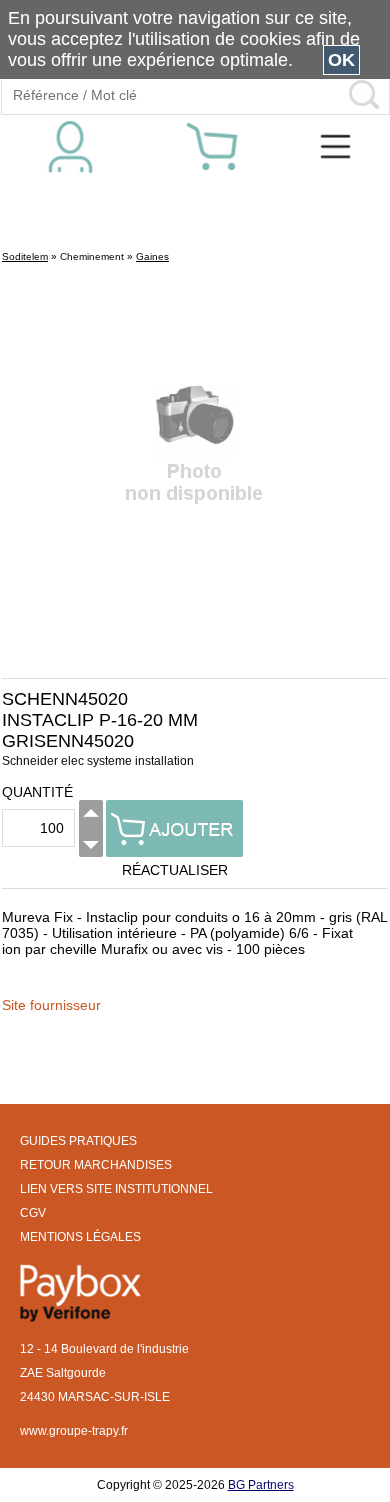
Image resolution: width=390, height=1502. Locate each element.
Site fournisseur (51, 1005)
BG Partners (261, 1485)
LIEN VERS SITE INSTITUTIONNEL (116, 1189)
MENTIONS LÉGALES (80, 1237)
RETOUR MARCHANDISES (96, 1165)
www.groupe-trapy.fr (74, 1431)
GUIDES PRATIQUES (78, 1141)
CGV (33, 1213)
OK (341, 60)
